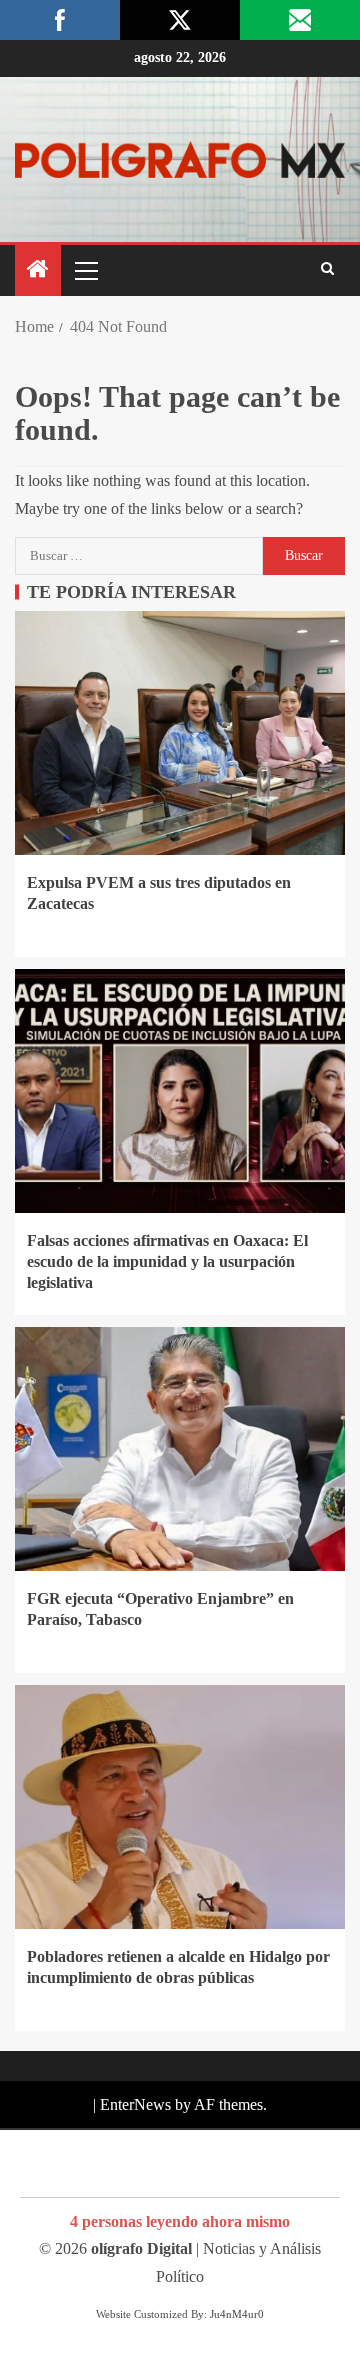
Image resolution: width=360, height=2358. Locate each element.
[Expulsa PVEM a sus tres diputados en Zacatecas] (180, 733)
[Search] (327, 270)
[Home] (38, 271)
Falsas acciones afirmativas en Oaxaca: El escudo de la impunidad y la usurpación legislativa (167, 1262)
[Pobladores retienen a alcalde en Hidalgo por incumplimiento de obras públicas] (180, 1807)
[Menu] (85, 270)
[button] (85, 270)
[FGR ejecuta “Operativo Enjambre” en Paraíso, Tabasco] (180, 1449)
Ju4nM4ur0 (237, 2314)
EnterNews (135, 2104)
